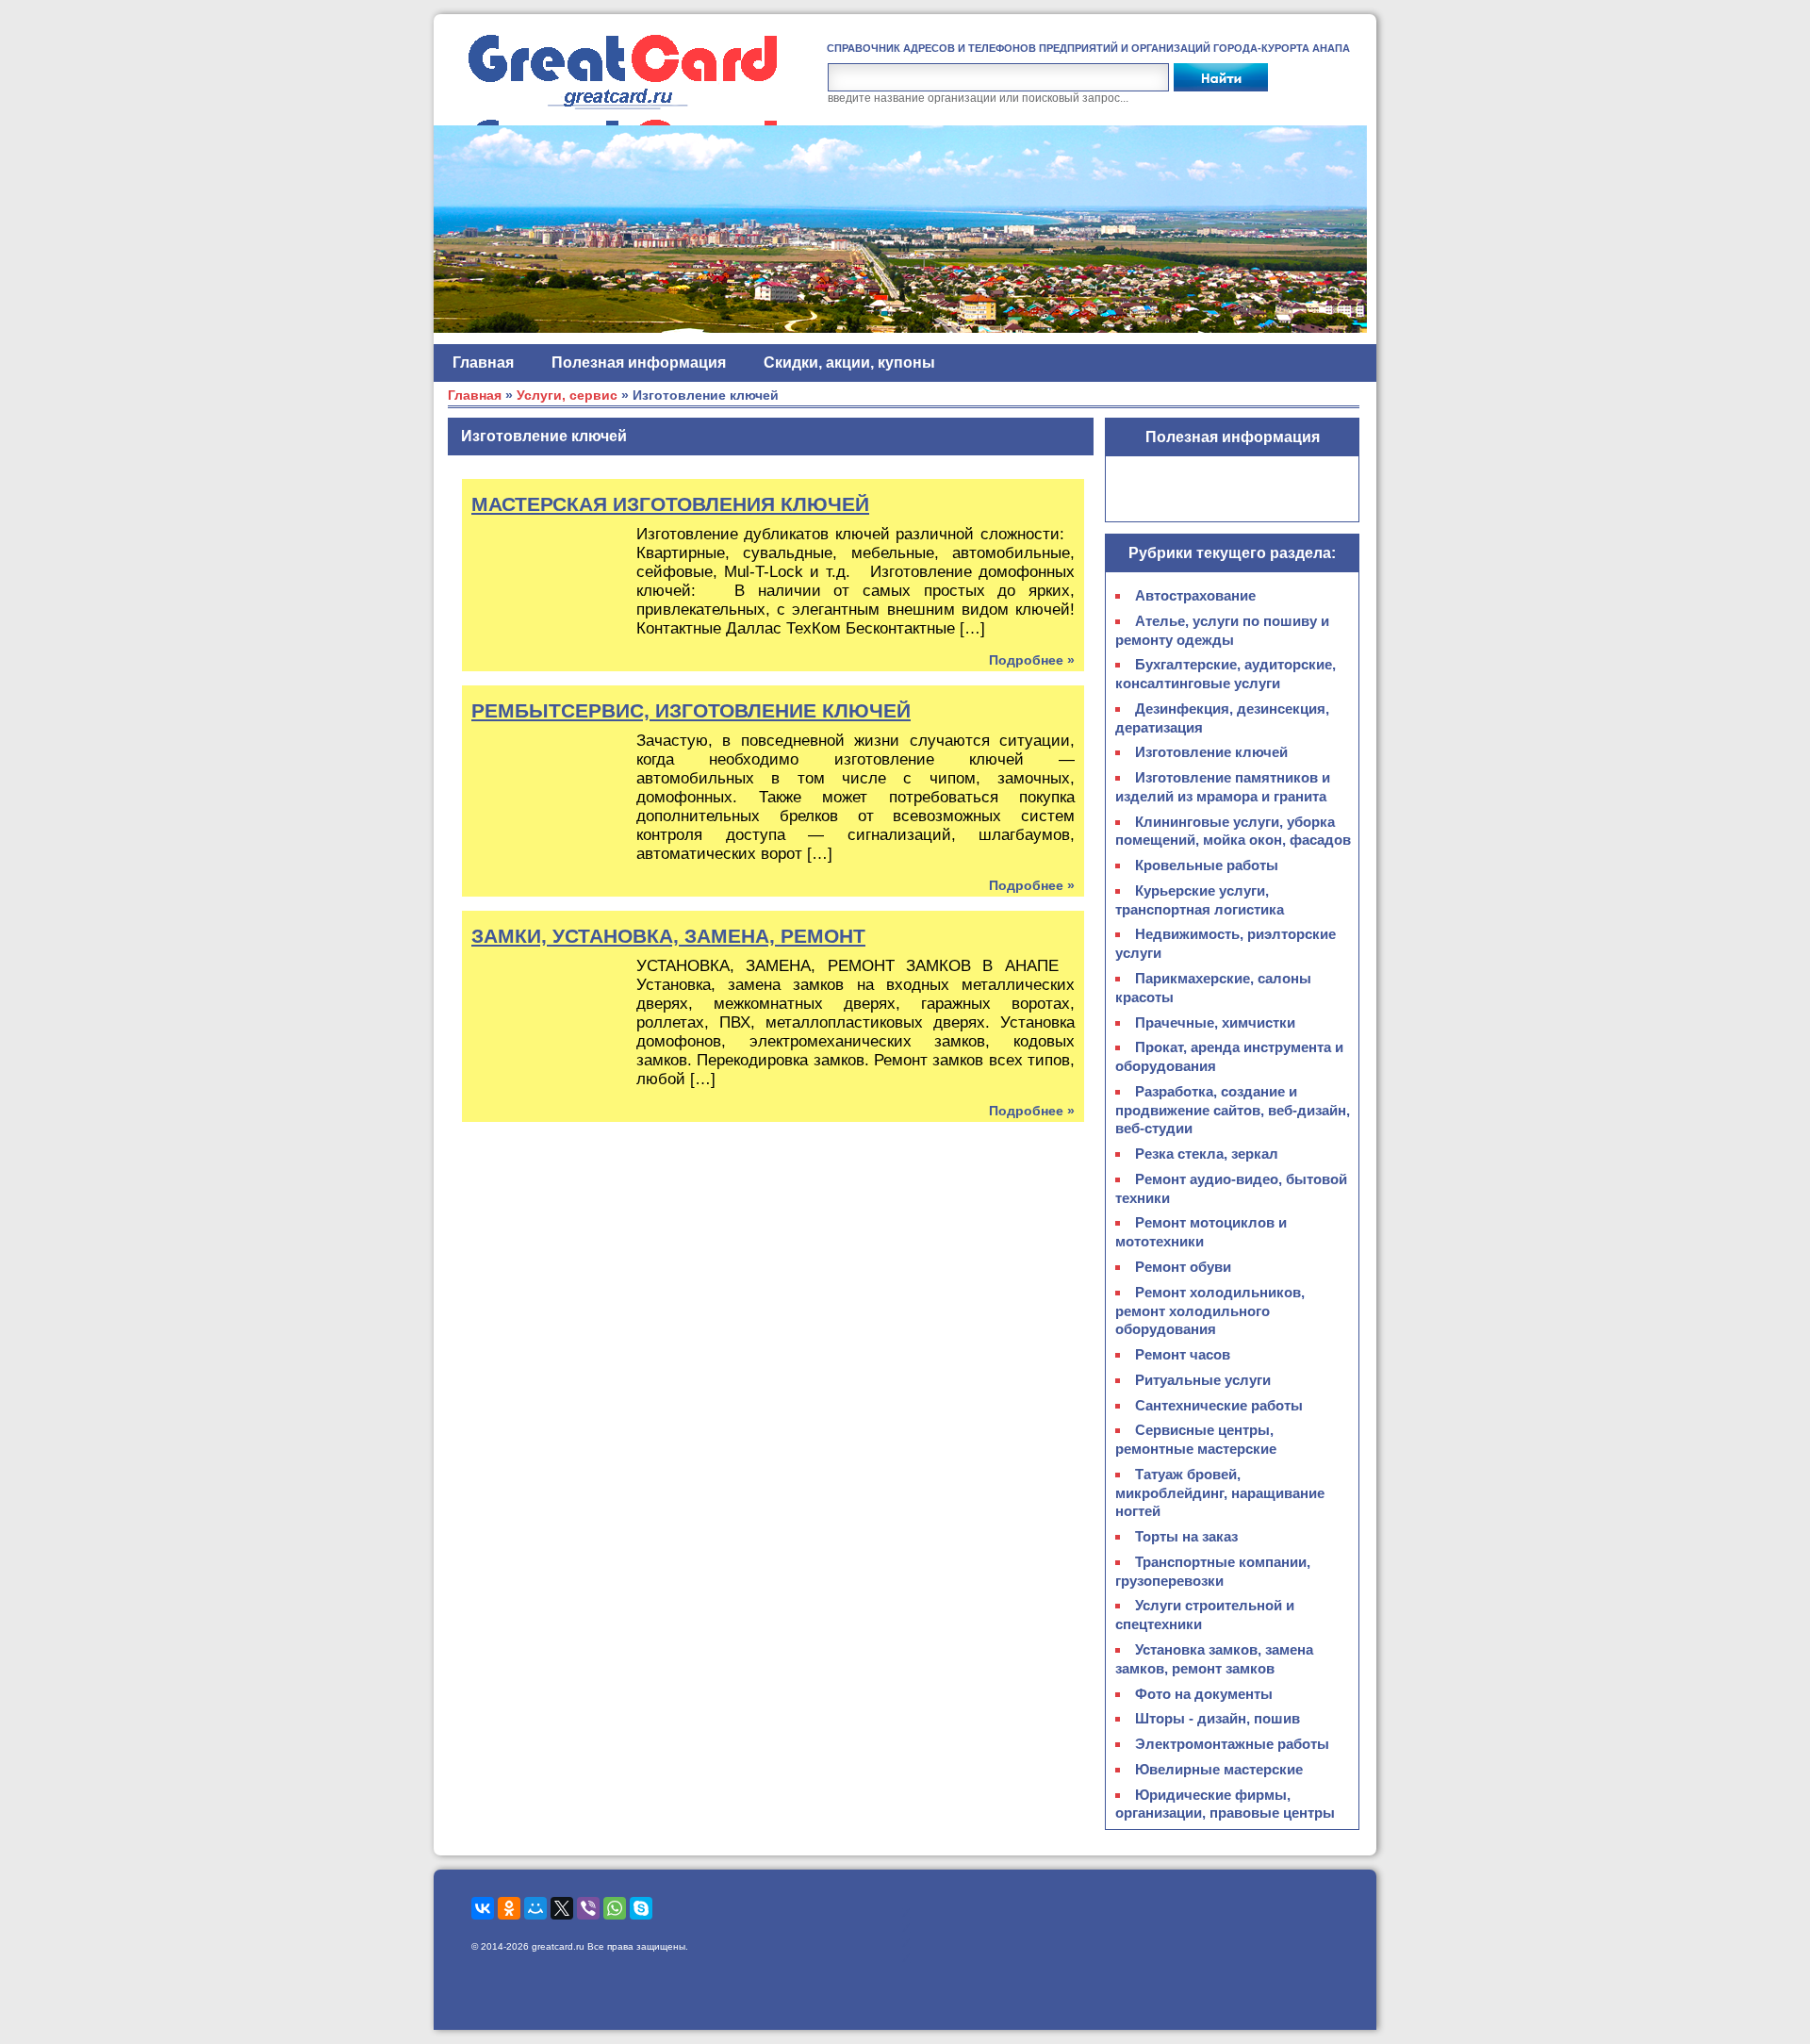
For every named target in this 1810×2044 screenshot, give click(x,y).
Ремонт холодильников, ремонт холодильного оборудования (1210, 1311)
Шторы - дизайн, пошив (1218, 1718)
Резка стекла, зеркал (1207, 1154)
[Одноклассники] (509, 1908)
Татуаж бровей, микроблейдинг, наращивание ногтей (1220, 1493)
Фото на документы (1204, 1694)
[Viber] (588, 1908)
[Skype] (641, 1908)
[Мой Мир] (535, 1908)
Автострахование (1195, 595)
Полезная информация (639, 363)
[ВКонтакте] (483, 1908)
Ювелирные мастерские (1219, 1769)
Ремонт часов (1183, 1354)
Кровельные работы (1207, 865)
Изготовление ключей (1211, 752)
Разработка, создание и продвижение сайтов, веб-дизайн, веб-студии (1233, 1110)
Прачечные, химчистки (1215, 1022)
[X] (562, 1908)
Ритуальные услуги (1203, 1380)
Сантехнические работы (1219, 1405)
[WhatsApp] (615, 1908)
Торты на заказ (1186, 1536)
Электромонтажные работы (1232, 1744)
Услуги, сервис (567, 396)
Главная (483, 363)
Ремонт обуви (1183, 1267)
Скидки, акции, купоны (849, 363)
